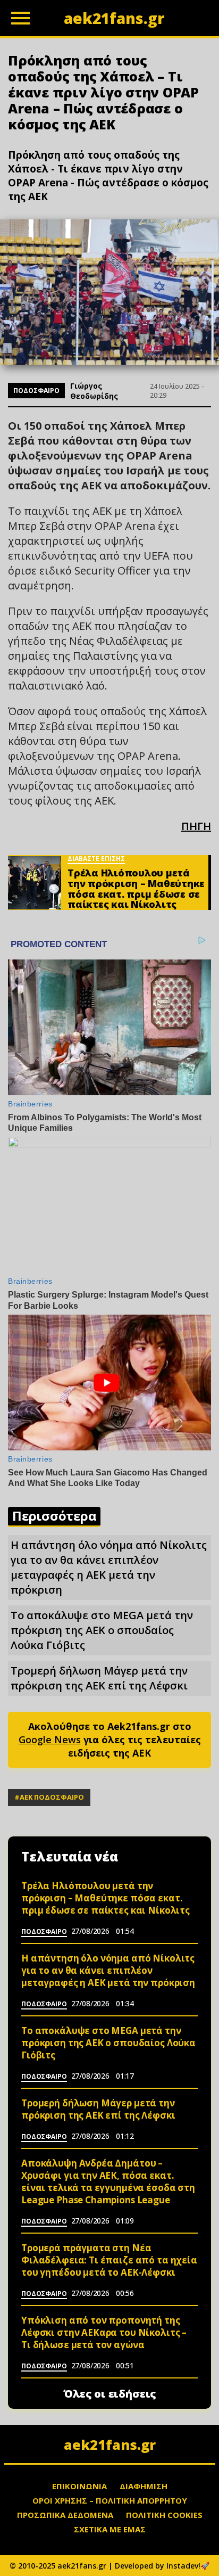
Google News (50, 1740)
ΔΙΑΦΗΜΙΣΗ (144, 2486)
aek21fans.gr (110, 2444)
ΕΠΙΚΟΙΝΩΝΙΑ (79, 2486)
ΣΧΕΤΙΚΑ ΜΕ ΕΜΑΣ (110, 2529)
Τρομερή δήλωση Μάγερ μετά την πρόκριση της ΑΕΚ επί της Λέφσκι (99, 1678)
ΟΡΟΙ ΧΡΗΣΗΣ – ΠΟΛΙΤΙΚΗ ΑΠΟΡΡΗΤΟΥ (110, 2500)
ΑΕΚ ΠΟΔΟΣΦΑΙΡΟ (52, 1797)
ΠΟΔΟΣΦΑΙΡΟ (36, 391)
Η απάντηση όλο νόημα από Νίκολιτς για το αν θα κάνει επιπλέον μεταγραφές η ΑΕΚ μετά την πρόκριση (109, 1567)
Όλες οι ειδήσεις (110, 2394)
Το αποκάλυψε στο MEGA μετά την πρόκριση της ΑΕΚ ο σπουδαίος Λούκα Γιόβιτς (102, 1630)
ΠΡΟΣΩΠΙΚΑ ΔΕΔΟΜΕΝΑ (65, 2515)
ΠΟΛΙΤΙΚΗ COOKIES (164, 2515)
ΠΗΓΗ (196, 826)
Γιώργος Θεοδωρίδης (94, 391)
